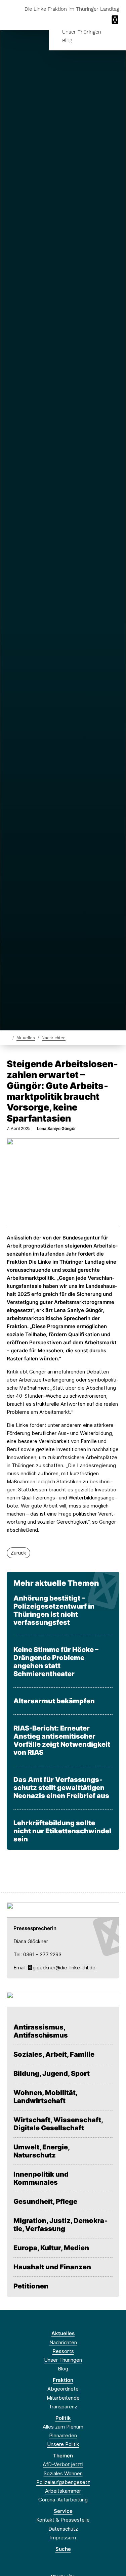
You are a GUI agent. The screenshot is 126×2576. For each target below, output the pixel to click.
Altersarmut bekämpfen (54, 1701)
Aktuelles (26, 1038)
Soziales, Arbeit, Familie (54, 2054)
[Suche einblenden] (97, 20)
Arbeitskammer (63, 2491)
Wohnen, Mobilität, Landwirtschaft (45, 2097)
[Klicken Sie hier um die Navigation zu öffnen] (116, 20)
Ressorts (63, 2351)
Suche (63, 2549)
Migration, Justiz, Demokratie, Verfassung (61, 2225)
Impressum (63, 2538)
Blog (67, 41)
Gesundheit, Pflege (45, 2201)
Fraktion (63, 2380)
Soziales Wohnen (63, 2473)
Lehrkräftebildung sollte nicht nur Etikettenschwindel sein (62, 1831)
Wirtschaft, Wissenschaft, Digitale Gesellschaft (58, 2124)
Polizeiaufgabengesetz (63, 2482)
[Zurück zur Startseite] (8, 1037)
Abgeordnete (63, 2389)
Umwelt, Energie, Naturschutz (41, 2151)
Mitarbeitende (63, 2398)
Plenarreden (63, 2435)
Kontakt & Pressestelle (63, 2520)
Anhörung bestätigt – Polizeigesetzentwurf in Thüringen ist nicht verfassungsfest (54, 1610)
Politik (63, 2418)
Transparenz (63, 2407)
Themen (63, 2456)
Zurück (18, 1553)
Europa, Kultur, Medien (51, 2248)
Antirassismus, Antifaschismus (41, 2031)
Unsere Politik (63, 2444)
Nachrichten (54, 1038)
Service (63, 2511)
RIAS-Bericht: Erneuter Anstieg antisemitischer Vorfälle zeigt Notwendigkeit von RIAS (62, 1740)
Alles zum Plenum (63, 2427)
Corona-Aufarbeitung (63, 2500)
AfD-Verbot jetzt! (63, 2464)
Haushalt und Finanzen (52, 2267)
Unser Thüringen (82, 32)
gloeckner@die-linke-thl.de (64, 1968)
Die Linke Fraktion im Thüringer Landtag (72, 9)
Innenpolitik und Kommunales (41, 2178)
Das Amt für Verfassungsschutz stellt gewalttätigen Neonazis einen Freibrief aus (61, 1788)
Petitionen (31, 2286)
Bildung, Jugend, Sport (52, 2073)
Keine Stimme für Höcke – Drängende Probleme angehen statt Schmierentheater (56, 1662)
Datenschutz (63, 2529)
